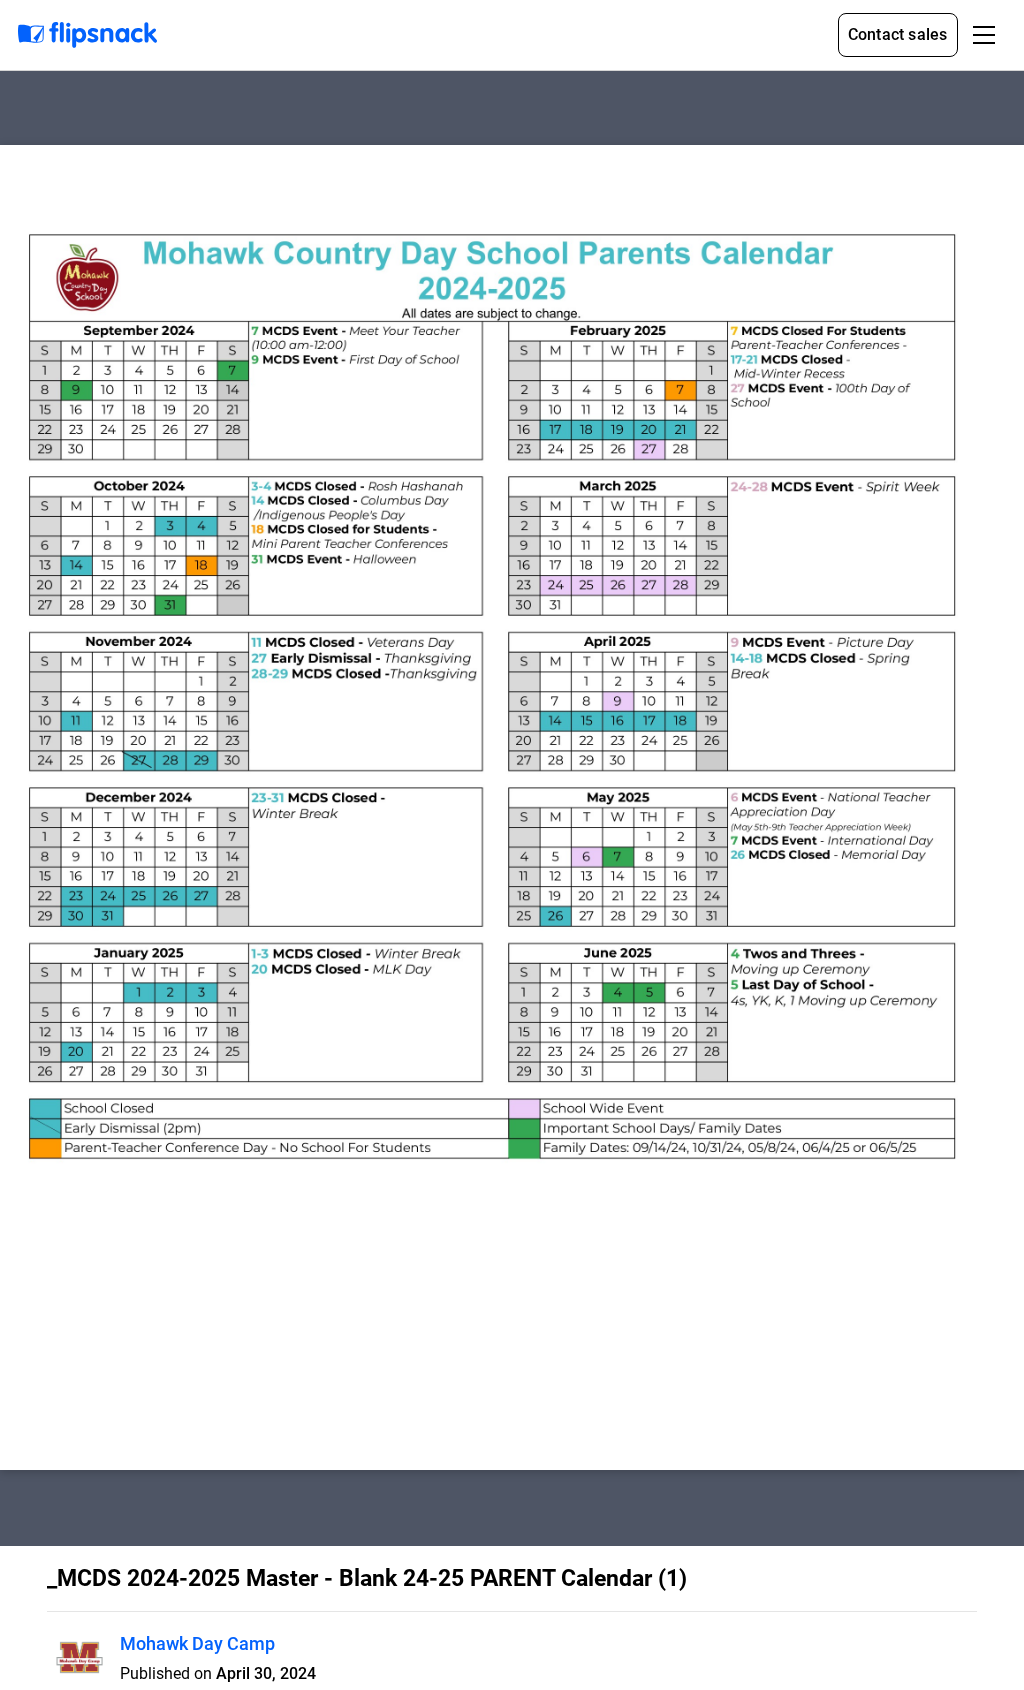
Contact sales (898, 34)
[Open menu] (984, 35)
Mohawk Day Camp (197, 1643)
